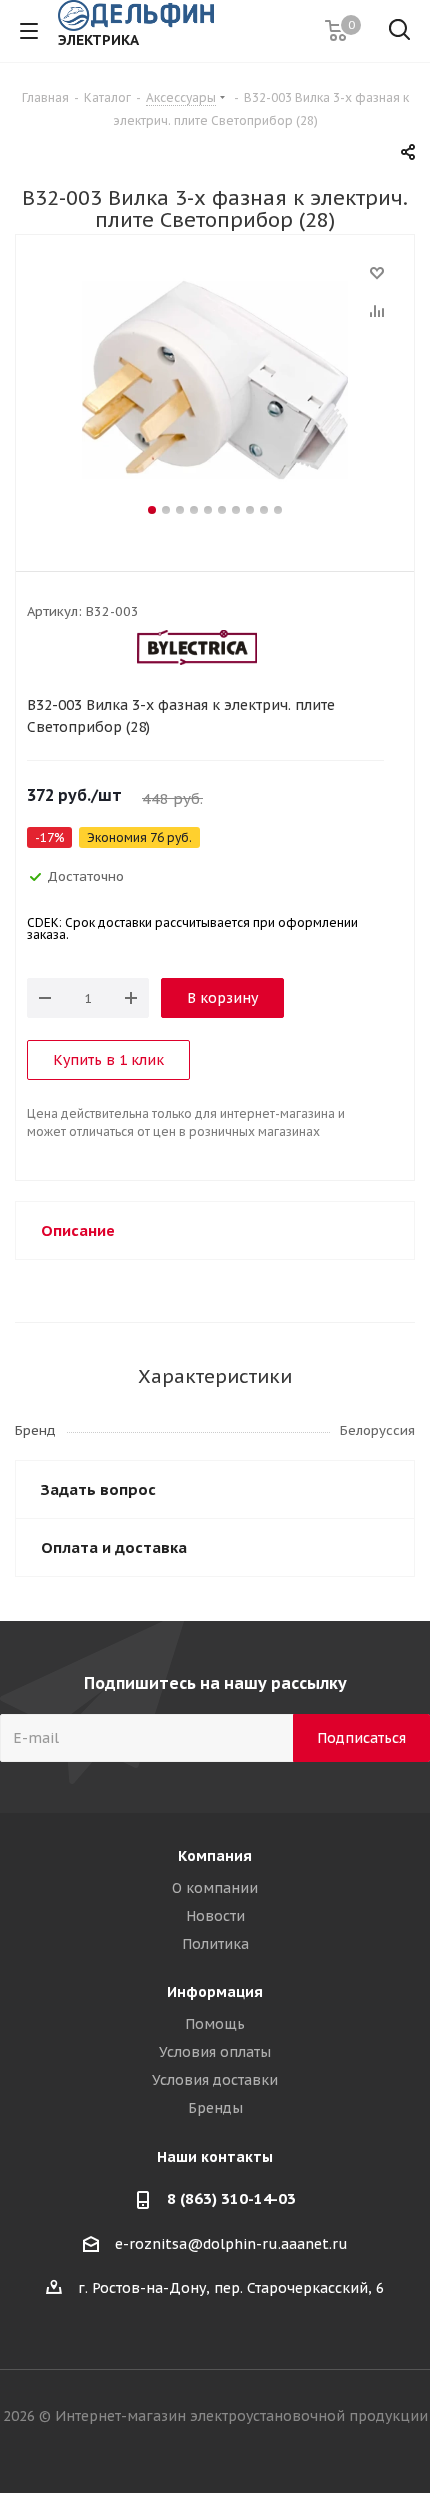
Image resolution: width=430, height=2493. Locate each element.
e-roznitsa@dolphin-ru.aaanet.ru (231, 2244)
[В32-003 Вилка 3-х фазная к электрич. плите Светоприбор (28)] (215, 380)
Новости (215, 1916)
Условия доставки (215, 2080)
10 (278, 510)
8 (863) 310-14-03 (231, 2198)
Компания (215, 1856)
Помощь (215, 2024)
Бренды (215, 2108)
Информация (215, 1992)
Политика (215, 1944)
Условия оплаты (215, 2052)
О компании (215, 1888)
